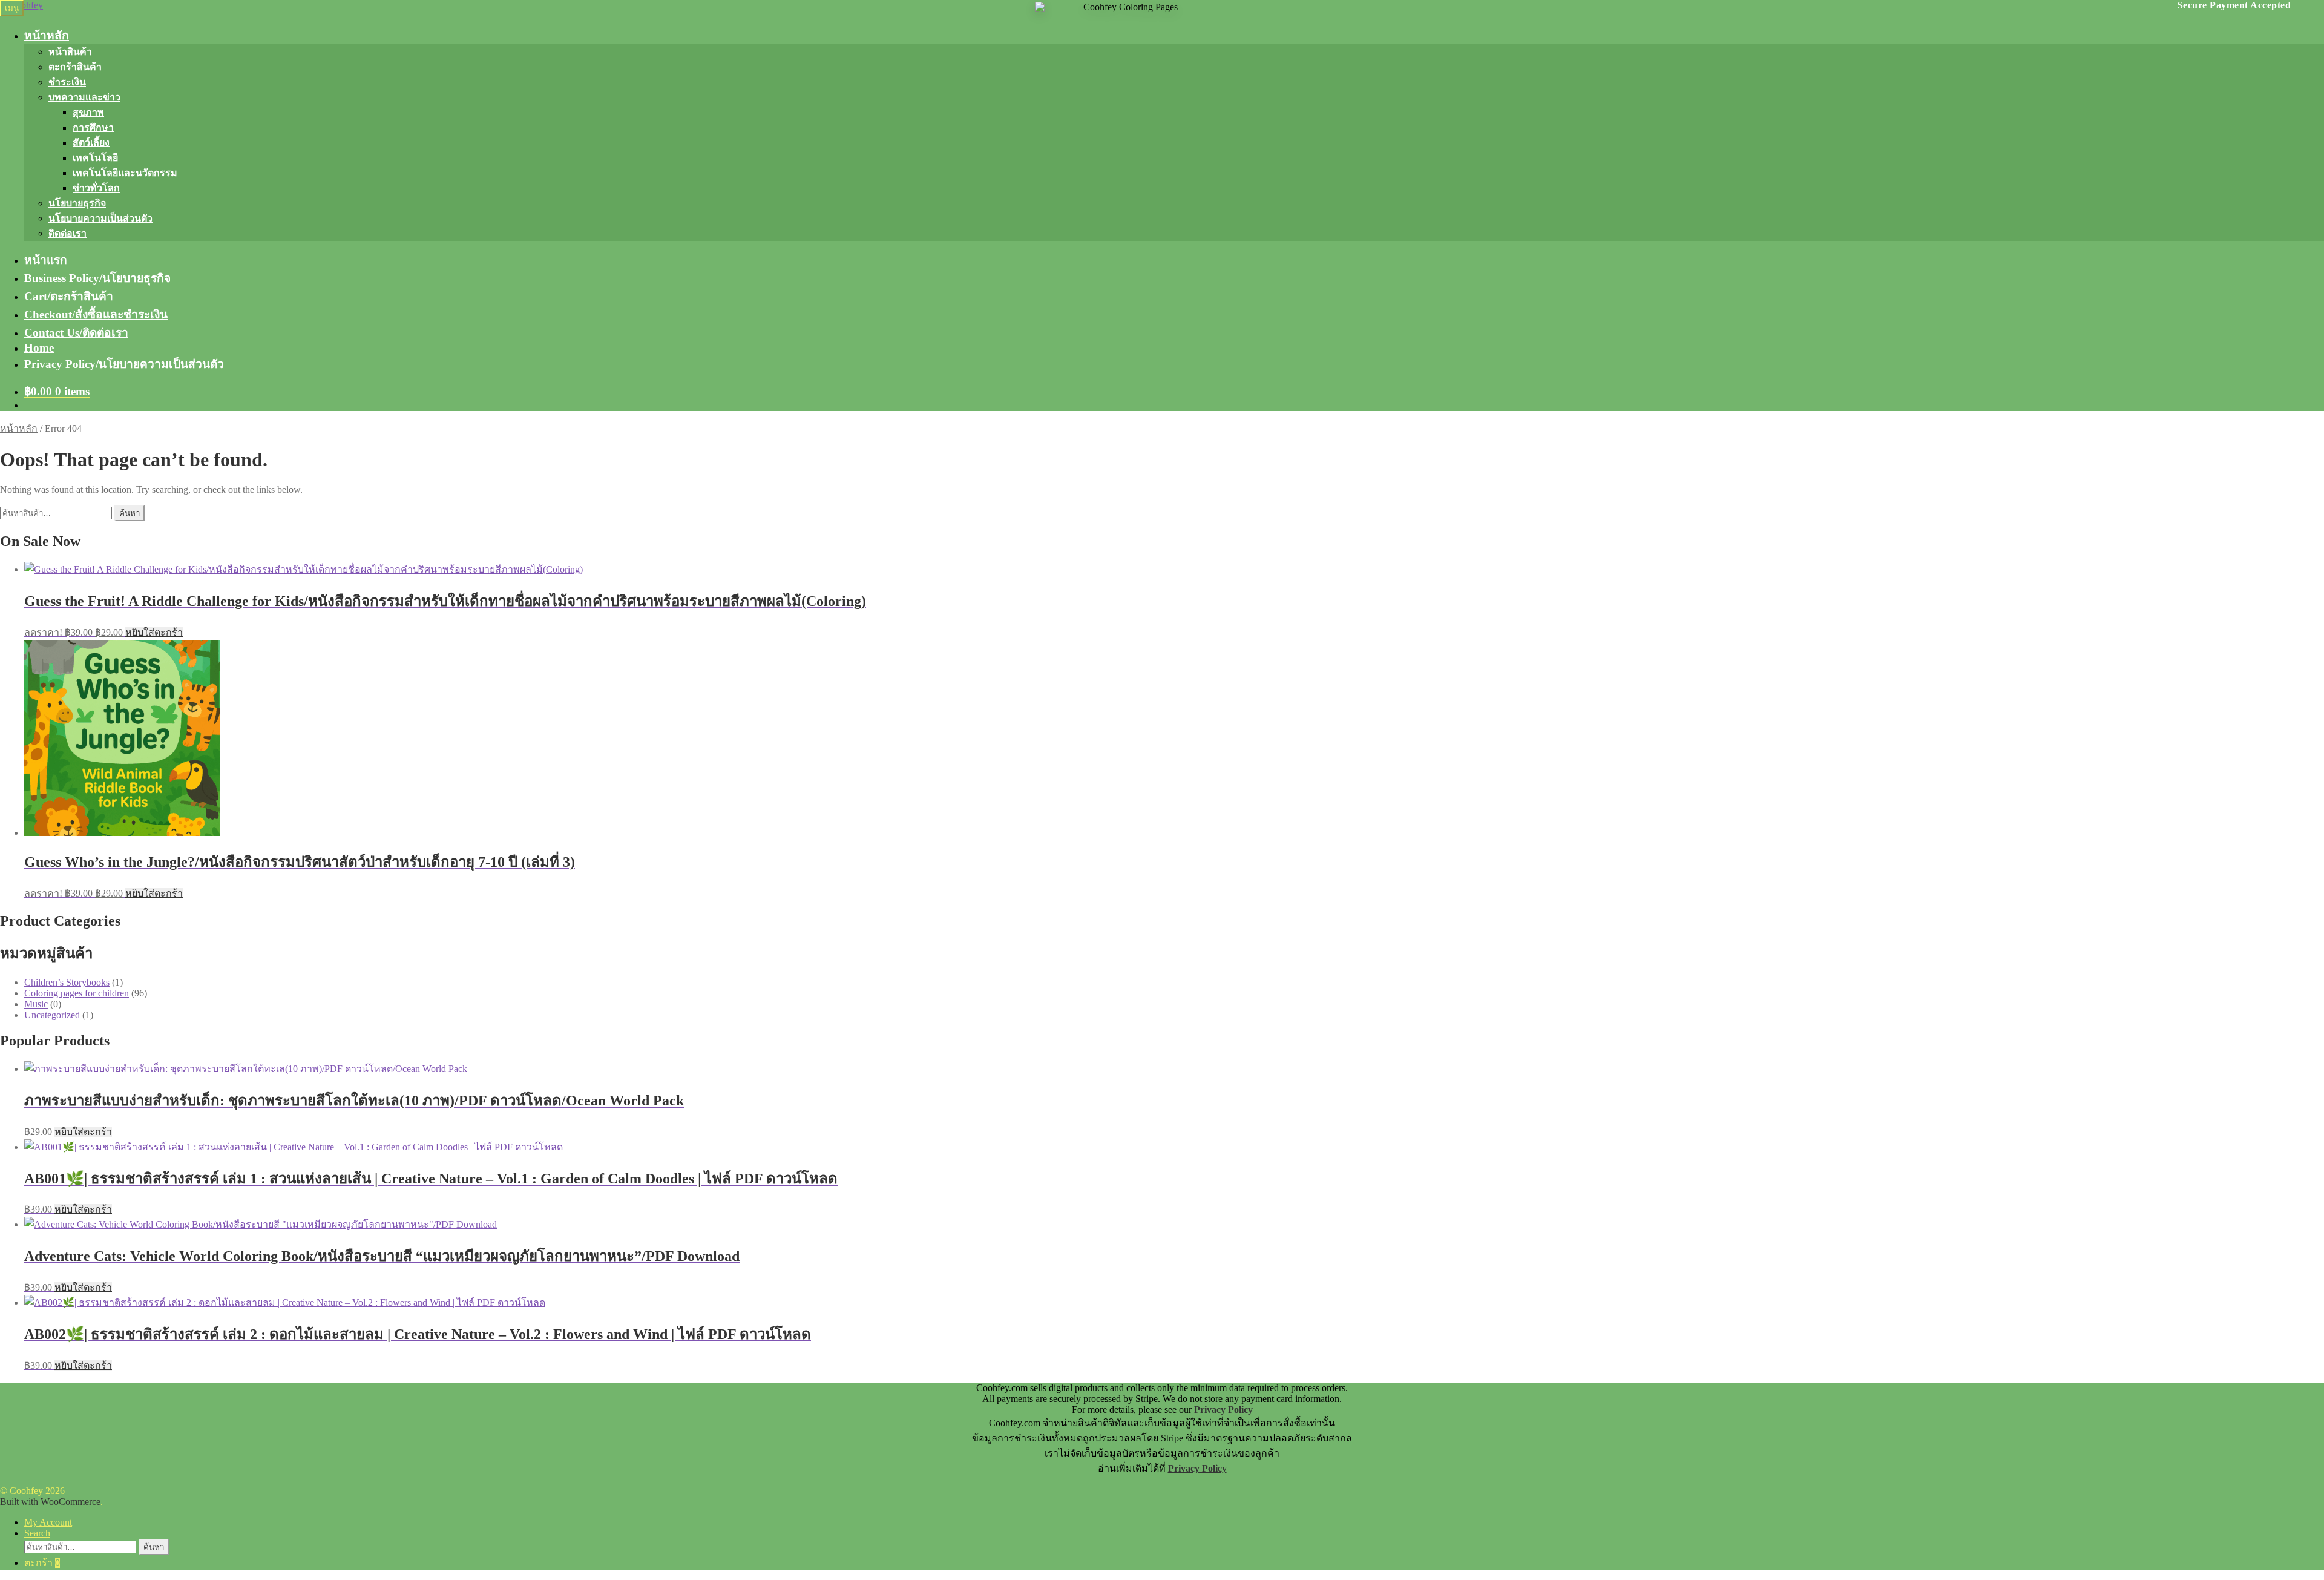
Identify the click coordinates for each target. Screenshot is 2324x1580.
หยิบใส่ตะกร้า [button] (154, 632)
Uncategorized (52, 1015)
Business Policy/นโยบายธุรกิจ (97, 278)
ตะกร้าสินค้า (75, 67)
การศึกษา (93, 127)
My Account (48, 1522)
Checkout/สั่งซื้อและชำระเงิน (96, 314)
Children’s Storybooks (67, 982)
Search (37, 1533)
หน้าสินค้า (70, 52)
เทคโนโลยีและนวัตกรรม (125, 173)
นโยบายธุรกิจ (77, 203)
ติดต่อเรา (67, 233)
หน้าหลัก (47, 35)
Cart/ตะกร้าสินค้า (69, 296)
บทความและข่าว (84, 97)
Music (36, 1004)
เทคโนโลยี (95, 158)
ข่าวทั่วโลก (96, 188)
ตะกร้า (42, 1563)
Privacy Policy (1223, 1410)
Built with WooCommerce (50, 1502)
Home (39, 348)
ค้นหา (130, 513)
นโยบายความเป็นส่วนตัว (100, 218)
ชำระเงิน (67, 82)
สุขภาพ (88, 112)
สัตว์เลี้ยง (91, 143)
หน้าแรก (46, 260)
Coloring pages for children (77, 993)
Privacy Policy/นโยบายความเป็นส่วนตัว (124, 364)
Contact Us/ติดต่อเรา (76, 333)
